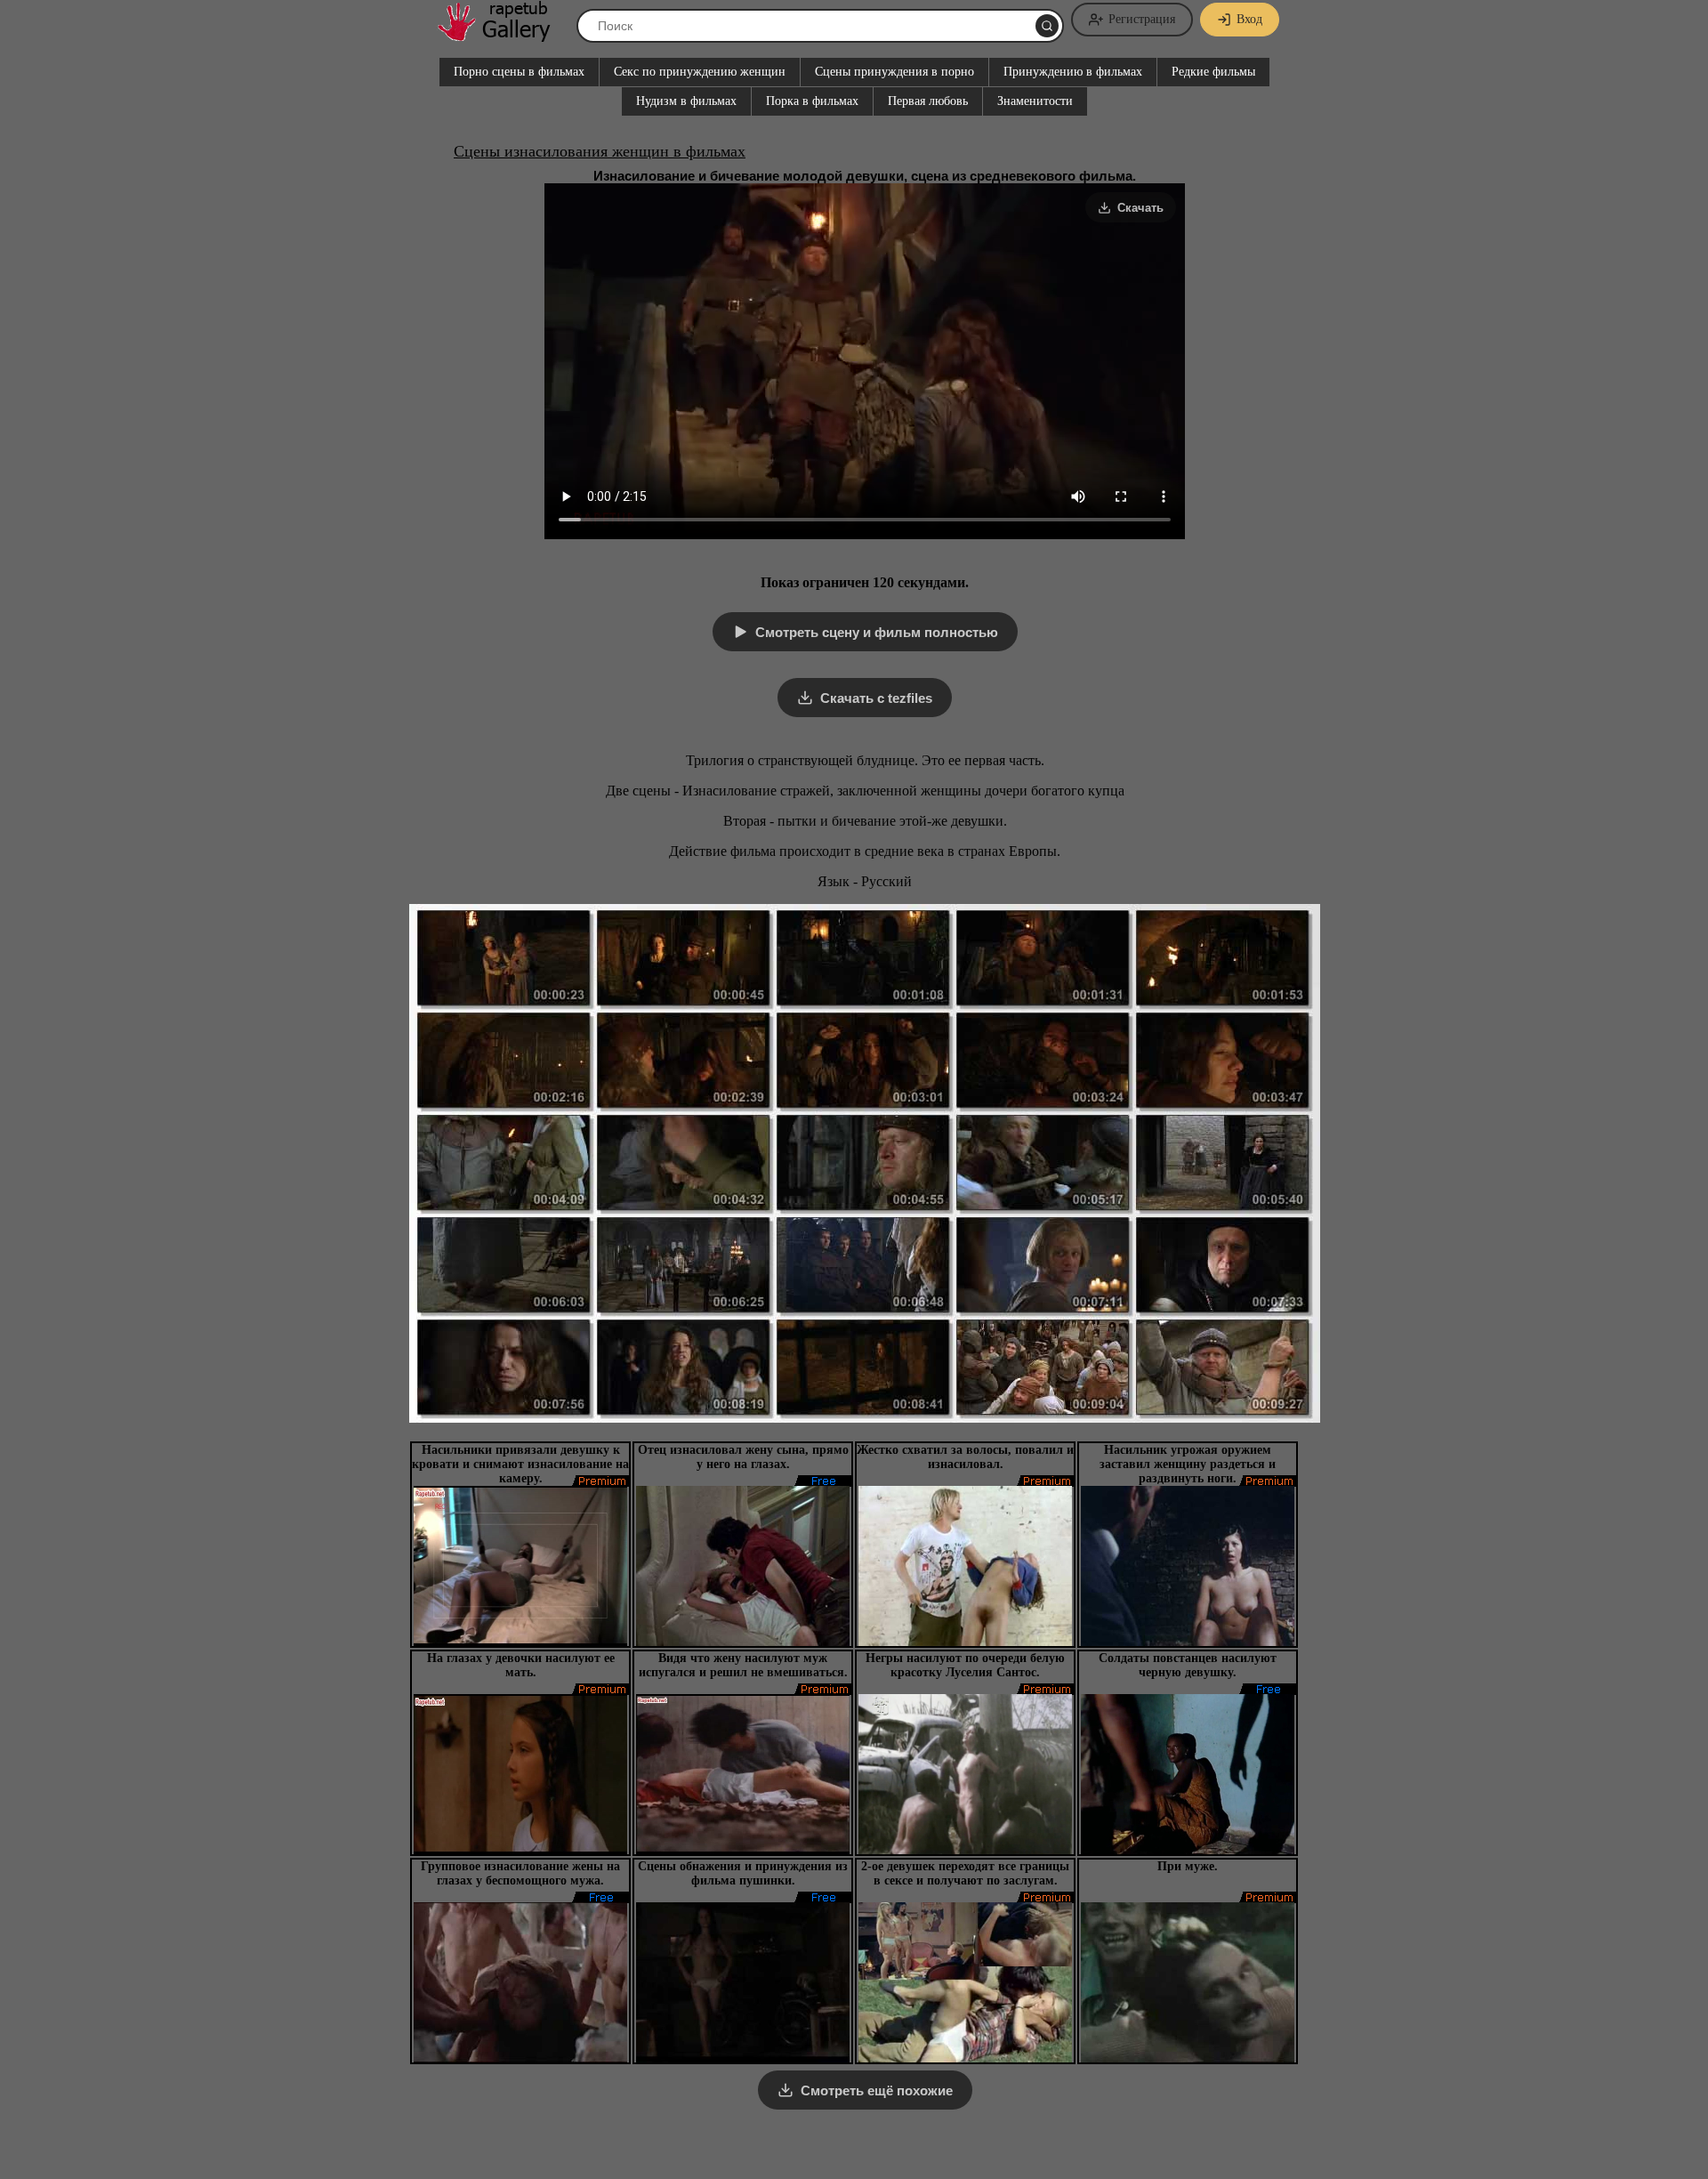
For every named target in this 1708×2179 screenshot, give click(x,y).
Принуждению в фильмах (1073, 72)
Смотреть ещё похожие (877, 2090)
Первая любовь (928, 101)
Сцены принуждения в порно (894, 72)
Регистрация (1142, 19)
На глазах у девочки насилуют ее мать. (521, 1665)
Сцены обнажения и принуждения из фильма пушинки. (743, 1873)
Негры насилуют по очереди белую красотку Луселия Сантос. (965, 1665)
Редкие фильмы (1213, 72)
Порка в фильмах (812, 101)
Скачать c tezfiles (876, 698)
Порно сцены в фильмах (519, 72)
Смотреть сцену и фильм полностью (877, 632)
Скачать (1140, 208)
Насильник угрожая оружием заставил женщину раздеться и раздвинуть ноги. (1188, 1464)
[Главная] (503, 35)
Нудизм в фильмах (686, 101)
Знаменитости (1035, 101)
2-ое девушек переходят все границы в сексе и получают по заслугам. (965, 1873)
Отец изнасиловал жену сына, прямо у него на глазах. (743, 1457)
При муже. (1188, 1866)
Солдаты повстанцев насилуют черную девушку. (1188, 1665)
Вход (1249, 19)
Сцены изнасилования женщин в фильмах (600, 151)
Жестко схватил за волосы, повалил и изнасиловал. (965, 1457)
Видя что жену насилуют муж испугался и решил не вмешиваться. (743, 1665)
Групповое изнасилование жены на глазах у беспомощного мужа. (520, 1873)
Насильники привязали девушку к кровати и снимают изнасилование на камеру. (520, 1464)
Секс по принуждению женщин (700, 72)
